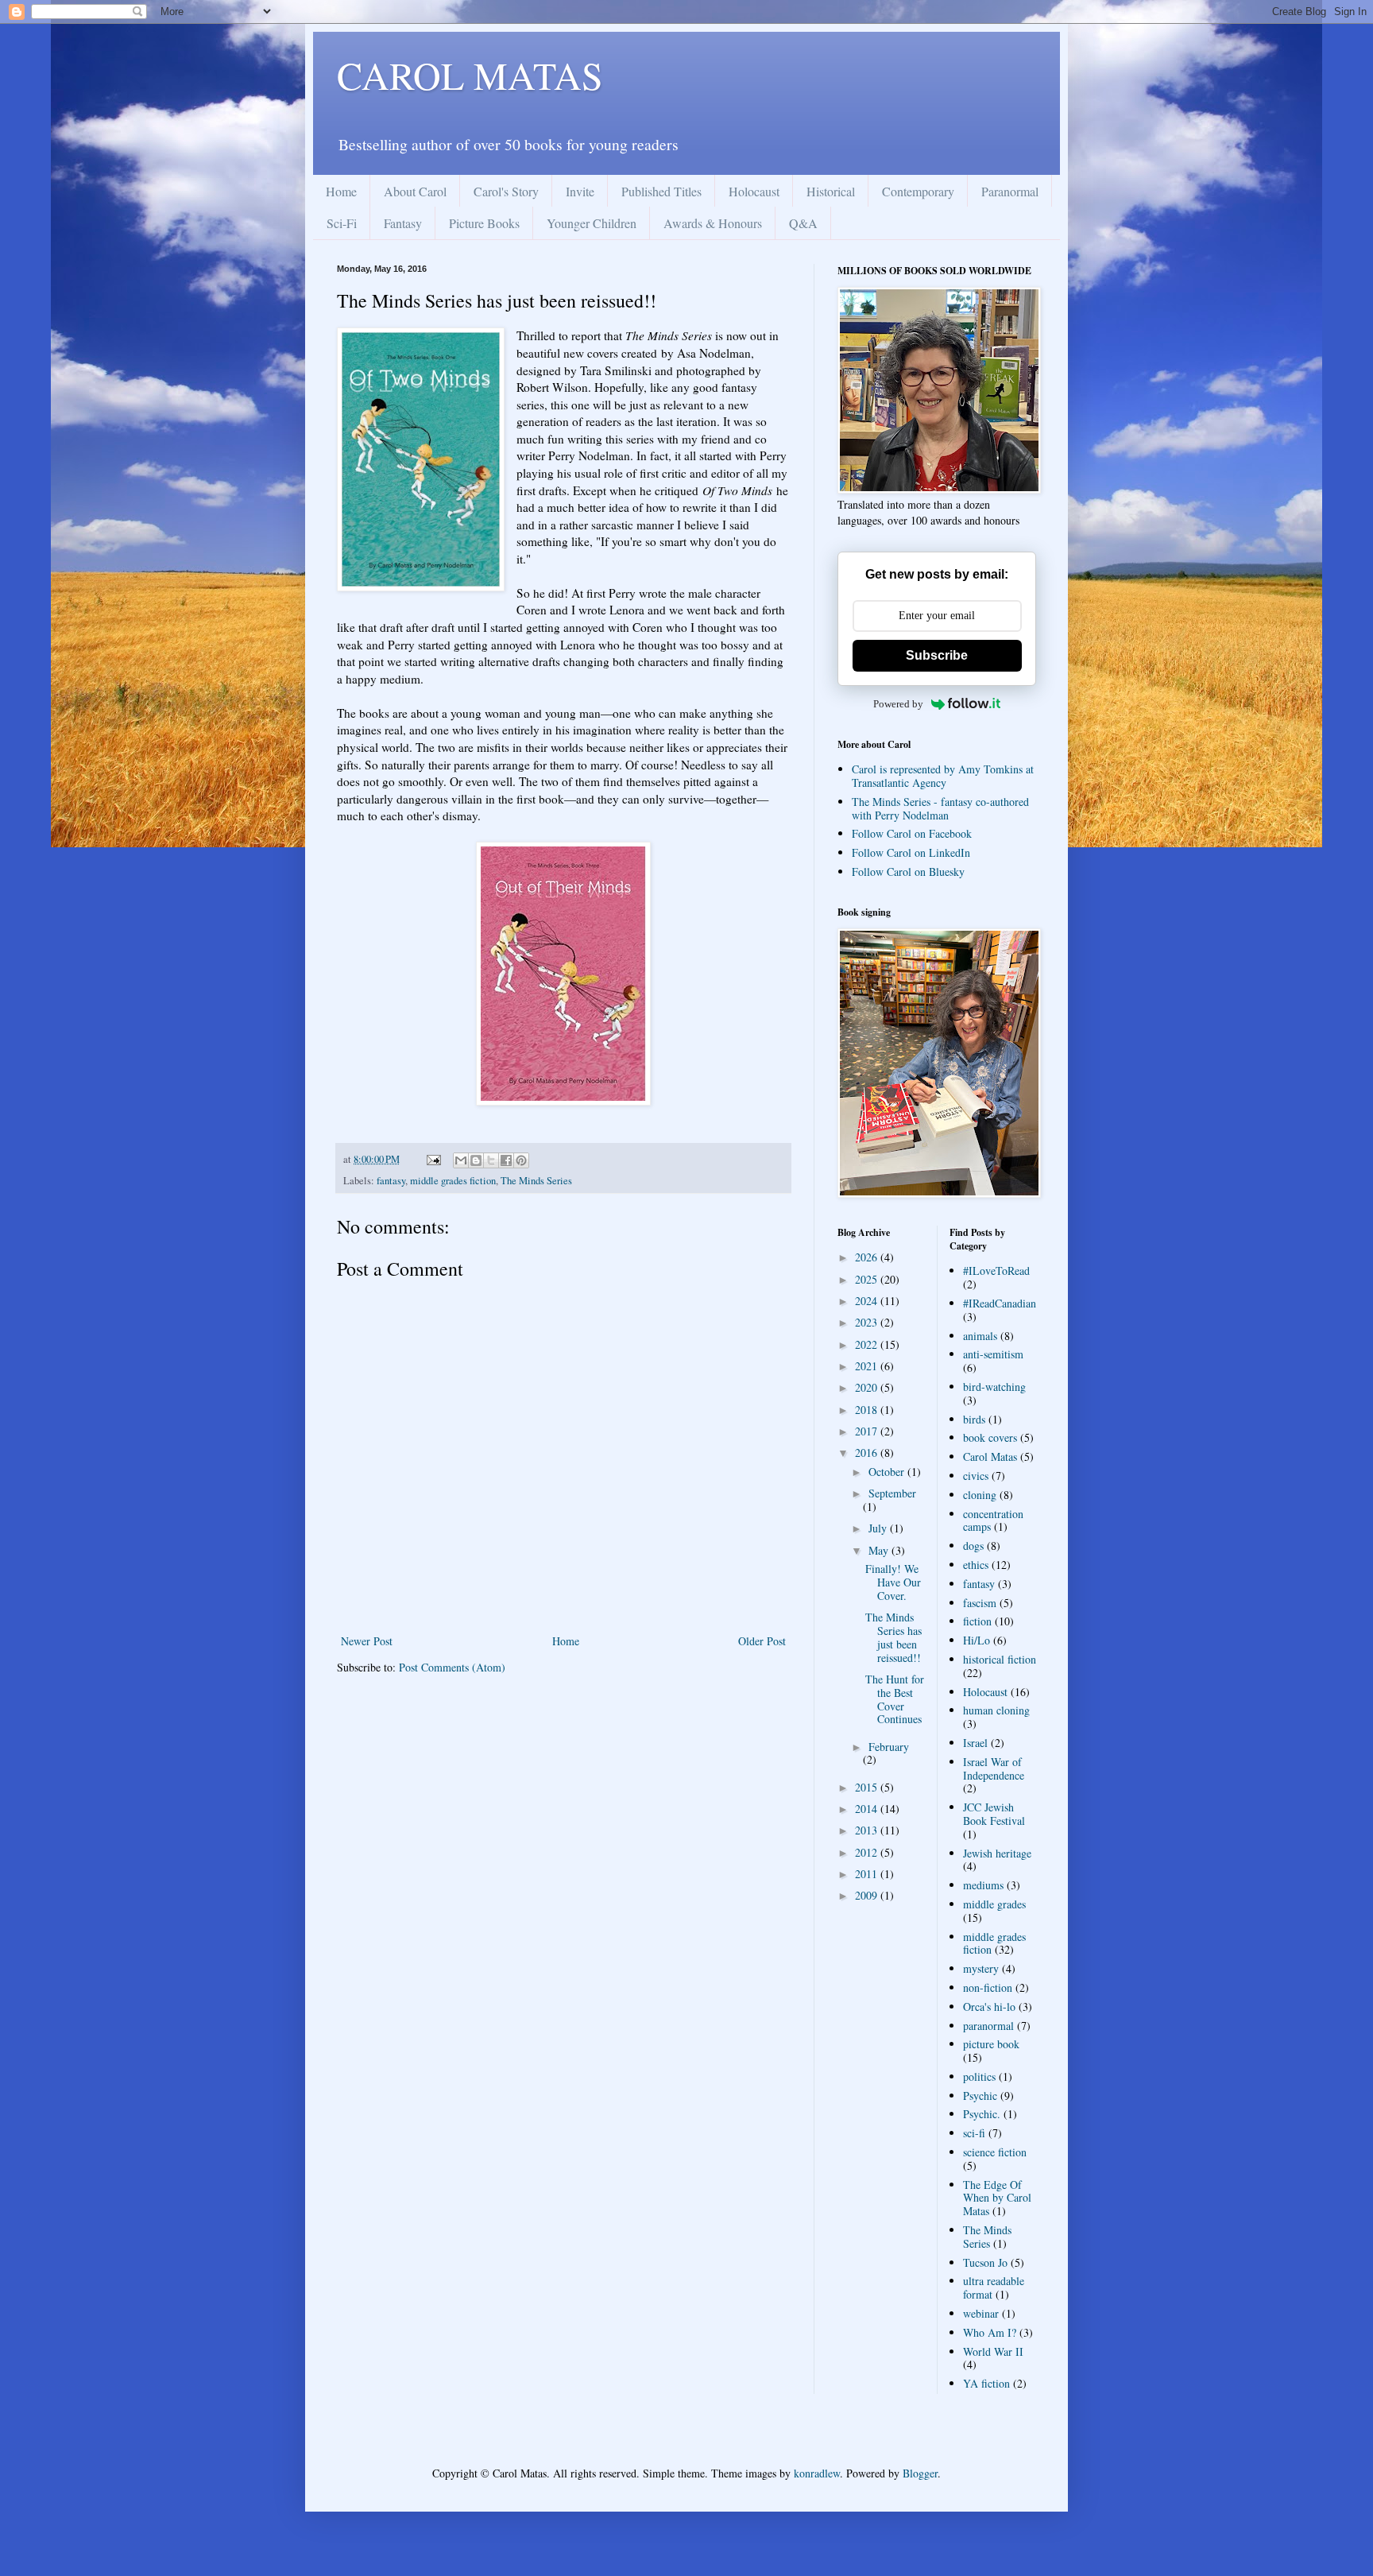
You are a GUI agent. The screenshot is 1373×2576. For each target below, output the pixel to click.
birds (974, 1419)
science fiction (995, 2152)
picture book (991, 2044)
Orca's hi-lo (989, 2007)
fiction (977, 1621)
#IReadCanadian (1000, 1303)
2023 (868, 1322)
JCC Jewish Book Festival (994, 1814)
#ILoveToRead (996, 1271)
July (879, 1528)
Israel (975, 1743)
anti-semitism (993, 1354)
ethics (976, 1565)
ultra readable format (994, 2287)
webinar (981, 2313)
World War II (993, 2351)
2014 (868, 1809)
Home (341, 191)
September (892, 1493)
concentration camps (993, 1520)
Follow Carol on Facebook (912, 833)
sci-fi (974, 2133)
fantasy (391, 1181)
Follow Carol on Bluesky (908, 872)
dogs (973, 1546)
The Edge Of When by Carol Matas (997, 2198)
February (889, 1747)
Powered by (898, 704)
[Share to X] (491, 1160)
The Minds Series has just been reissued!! (893, 1637)
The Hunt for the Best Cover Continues (895, 1699)
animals (980, 1336)
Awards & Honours (713, 223)
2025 (868, 1279)
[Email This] (461, 1160)
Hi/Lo (977, 1640)
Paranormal (1010, 191)
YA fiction (986, 2383)
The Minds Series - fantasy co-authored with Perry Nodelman (940, 808)
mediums (983, 1885)
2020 (868, 1387)
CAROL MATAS (470, 75)
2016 (868, 1453)
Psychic (980, 2096)
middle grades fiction (453, 1181)
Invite (580, 191)
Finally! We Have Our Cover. (893, 1582)
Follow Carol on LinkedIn (911, 852)
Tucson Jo (985, 2262)
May (880, 1550)
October (888, 1472)
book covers (990, 1437)
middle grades (994, 1904)
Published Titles (661, 191)
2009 (868, 1895)
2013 (868, 1830)
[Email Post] (433, 1159)
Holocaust (754, 191)
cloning (980, 1495)
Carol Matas (990, 1457)
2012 (868, 1852)
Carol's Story (506, 191)
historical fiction (1000, 1659)
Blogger (920, 2473)
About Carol (415, 191)
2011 (868, 1874)
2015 (868, 1787)
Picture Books (484, 223)
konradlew (817, 2473)
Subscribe (937, 655)
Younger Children (592, 223)
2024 (868, 1301)
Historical (831, 191)
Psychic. (982, 2114)
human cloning (996, 1710)
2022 (868, 1344)
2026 (868, 1257)
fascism (980, 1603)
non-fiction (988, 1987)
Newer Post (367, 1641)
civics (976, 1476)
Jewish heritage (997, 1853)
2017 (868, 1431)
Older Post (762, 1641)
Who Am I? (990, 2332)
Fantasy (403, 223)
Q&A (803, 223)
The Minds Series (536, 1181)
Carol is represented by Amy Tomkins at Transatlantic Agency (943, 776)
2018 (868, 1410)
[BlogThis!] (476, 1160)
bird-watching (994, 1387)
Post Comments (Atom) (452, 1667)
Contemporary (918, 191)
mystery (981, 1968)
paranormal (988, 2026)
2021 (868, 1366)
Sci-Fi (342, 223)
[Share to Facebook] (506, 1160)
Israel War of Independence (994, 1768)
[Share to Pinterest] (521, 1160)
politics (979, 2076)
